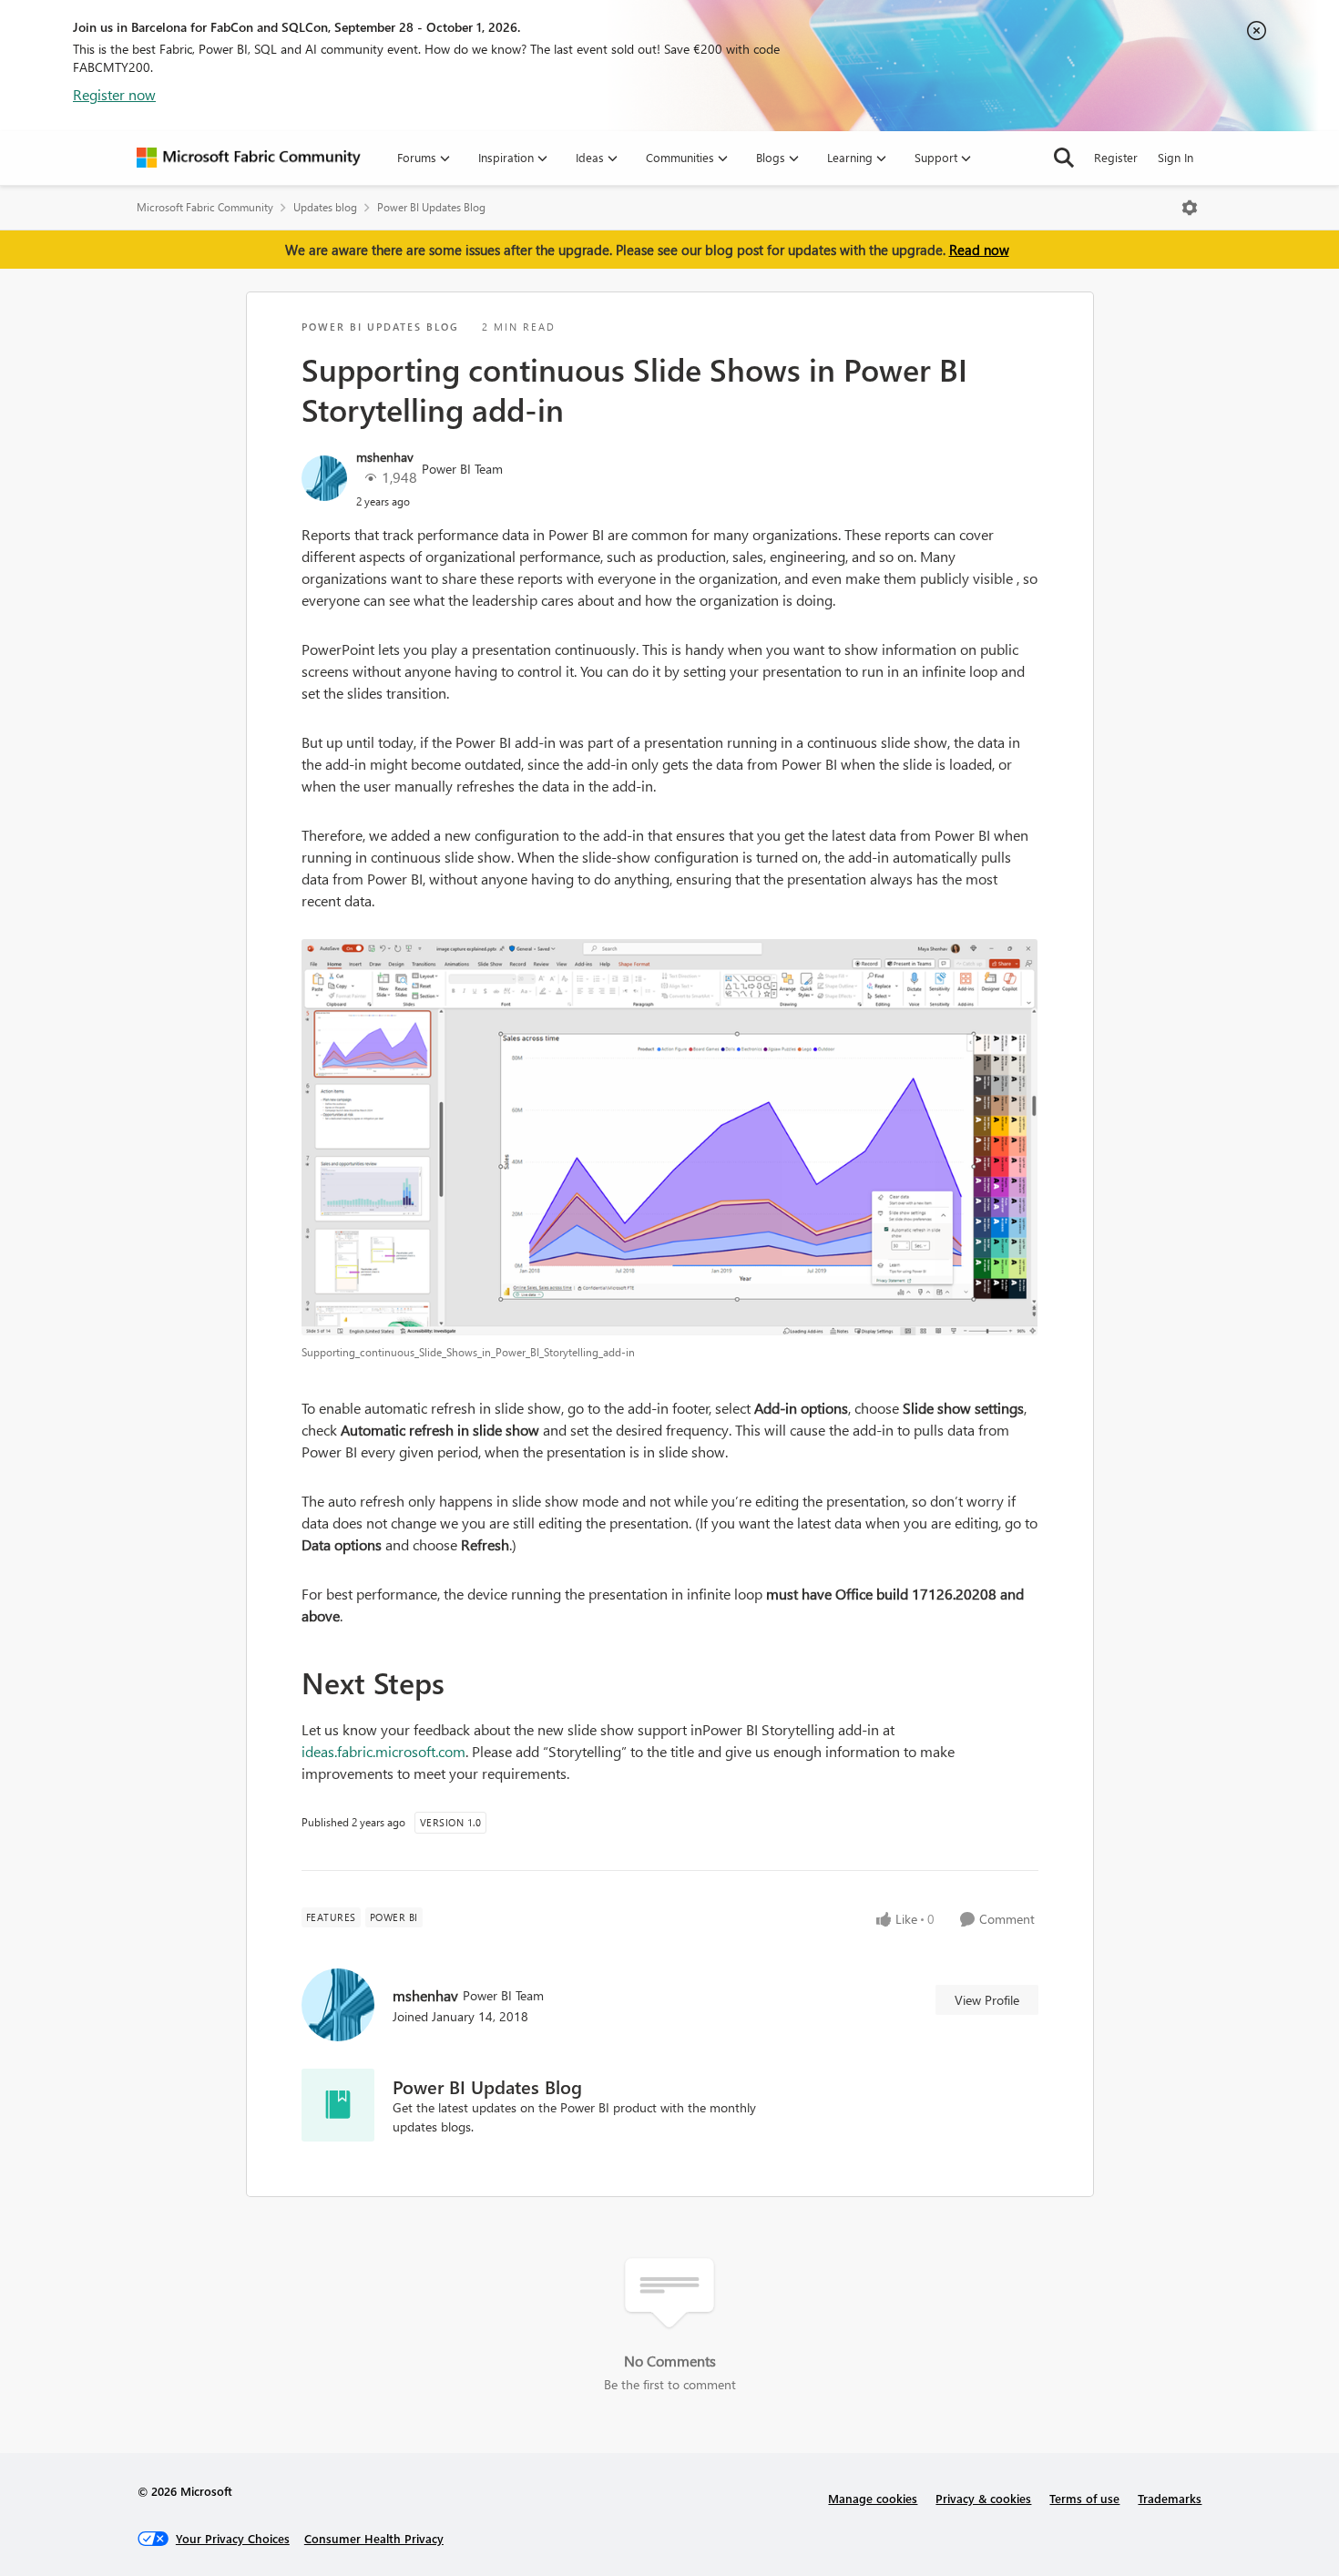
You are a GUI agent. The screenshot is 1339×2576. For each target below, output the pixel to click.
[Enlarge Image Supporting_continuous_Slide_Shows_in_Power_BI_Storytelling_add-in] (670, 1137)
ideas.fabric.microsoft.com (383, 1751)
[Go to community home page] (249, 158)
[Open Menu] (1190, 208)
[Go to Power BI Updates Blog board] (338, 2105)
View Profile (987, 2000)
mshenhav (385, 457)
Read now (979, 250)
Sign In (1175, 157)
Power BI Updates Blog (431, 207)
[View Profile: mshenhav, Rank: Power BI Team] (324, 478)
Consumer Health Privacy (374, 2538)
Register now (114, 94)
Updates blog (325, 207)
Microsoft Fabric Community (205, 207)
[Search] (1064, 158)
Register (1116, 157)
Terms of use (1084, 2498)
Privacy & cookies (983, 2498)
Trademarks (1170, 2498)
